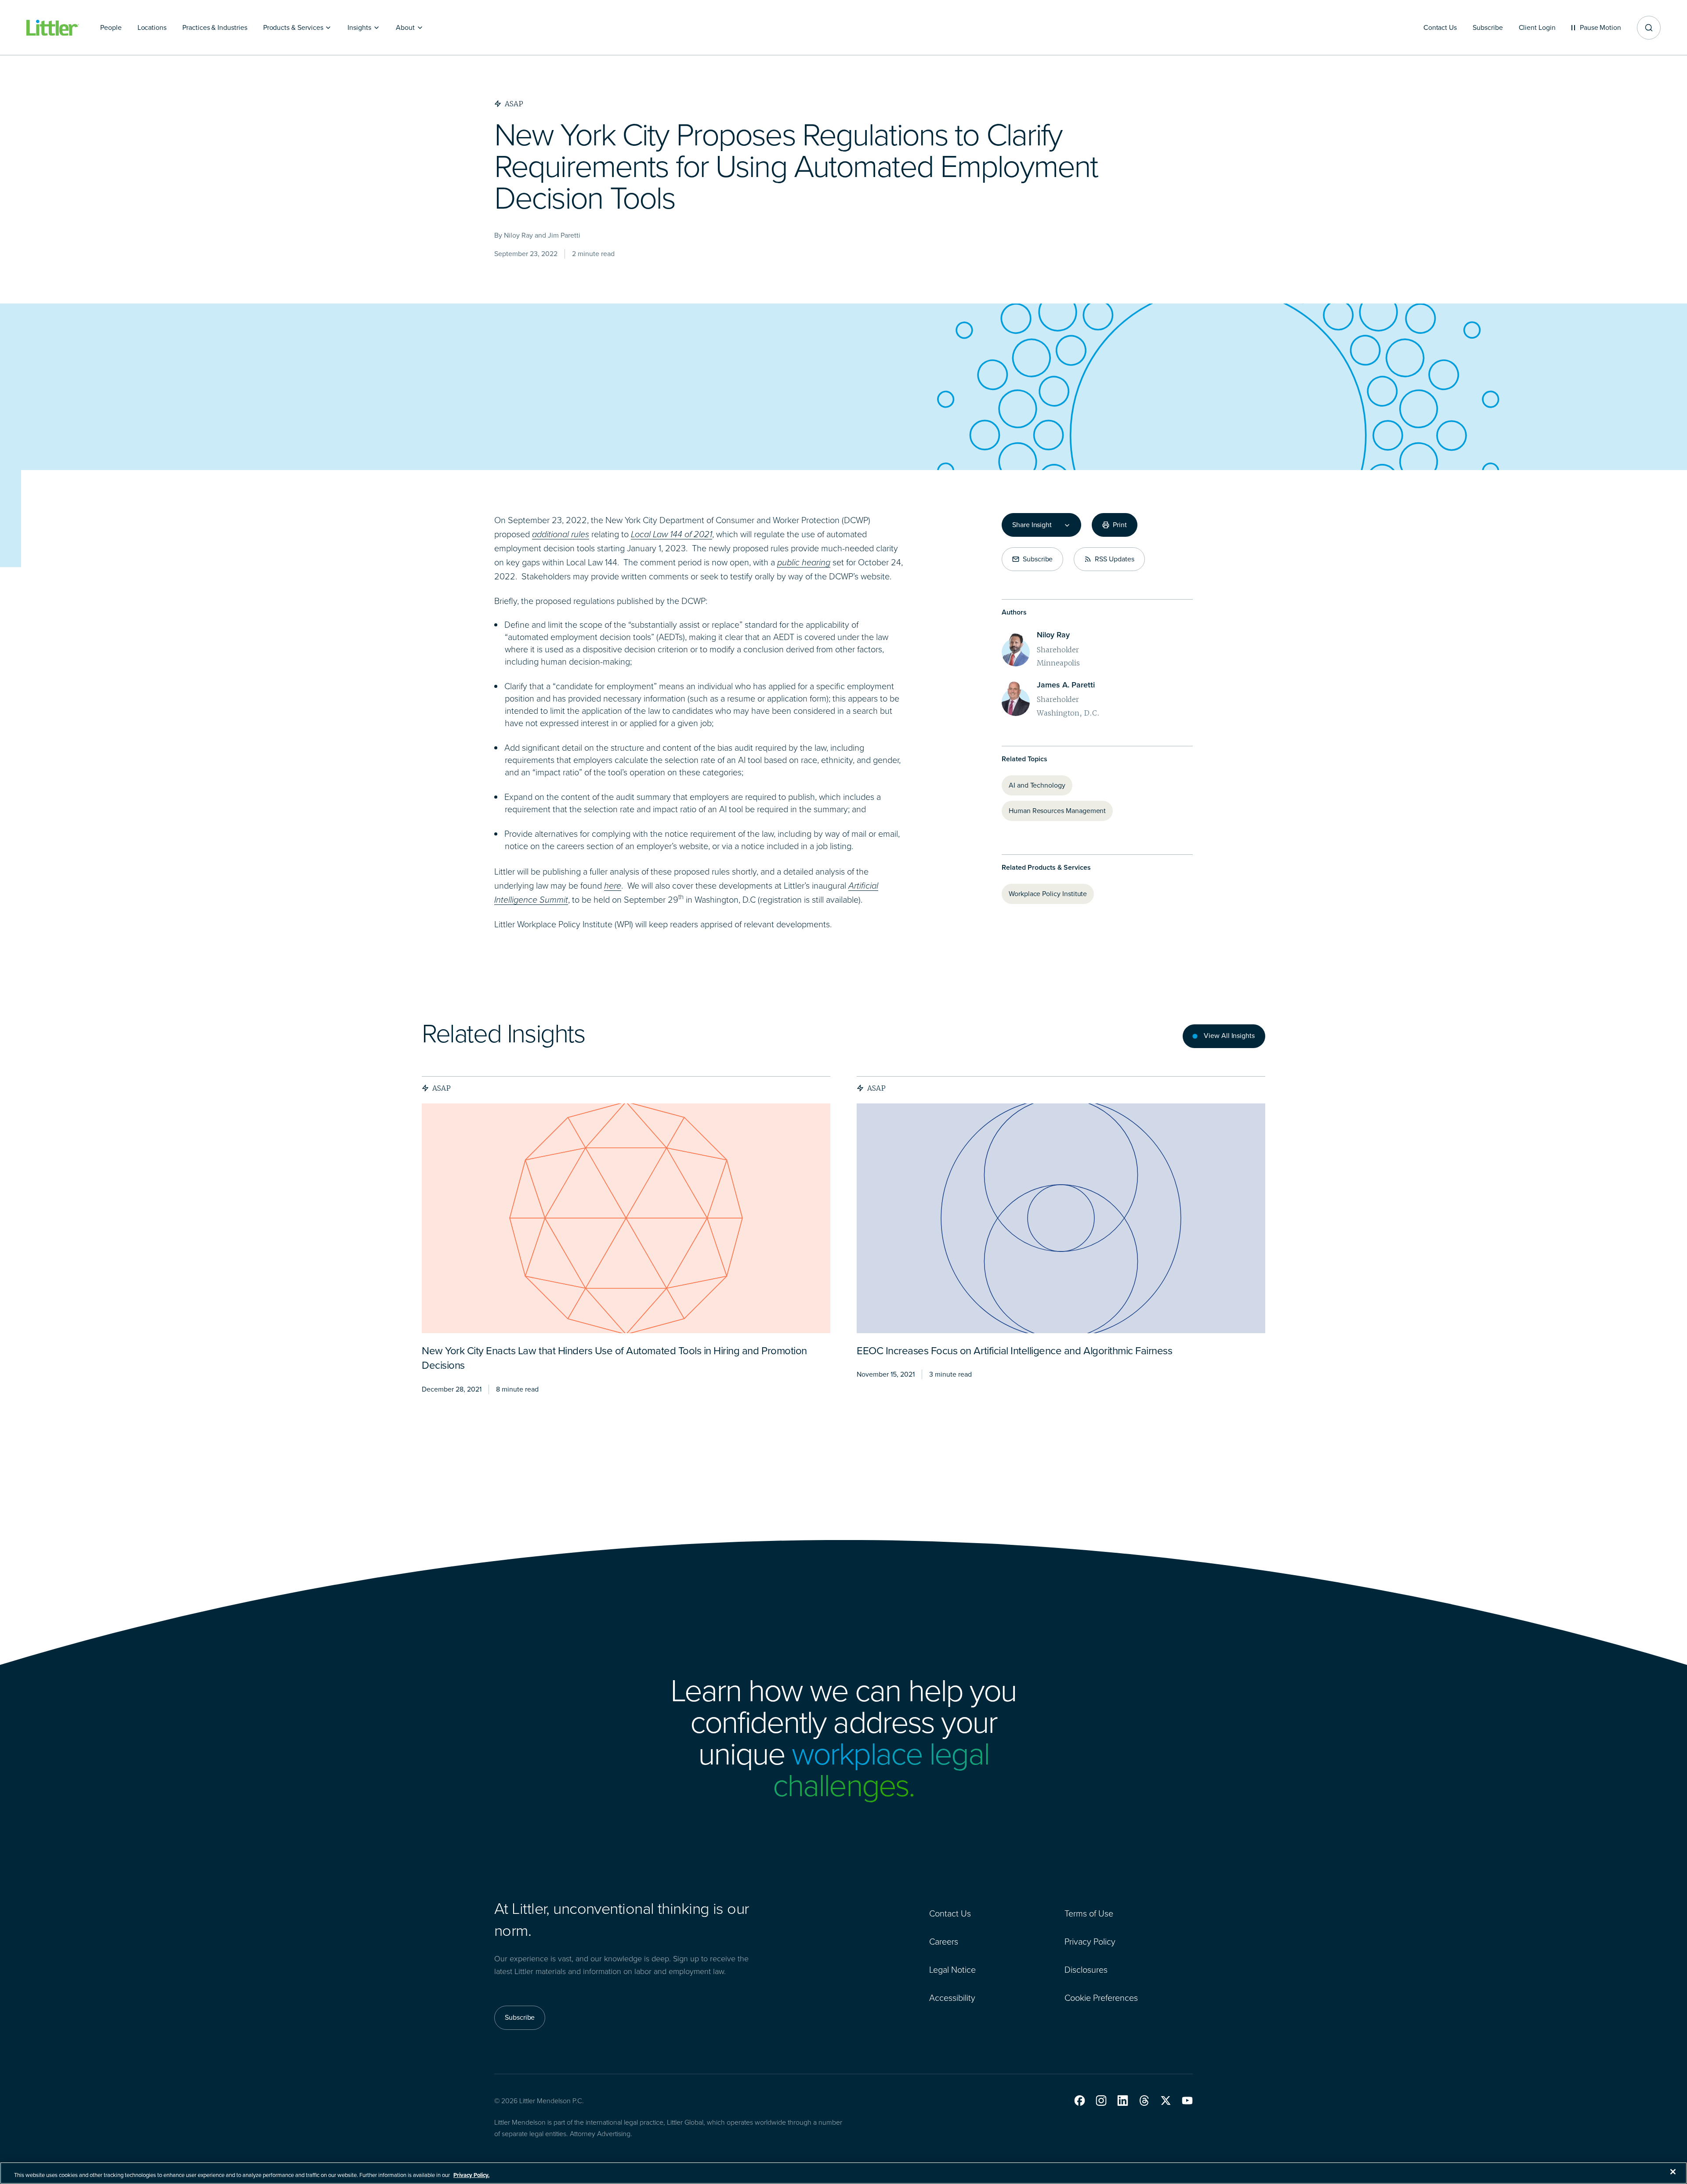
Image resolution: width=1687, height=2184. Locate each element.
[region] (843, 2173)
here (613, 886)
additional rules (561, 534)
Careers (944, 1942)
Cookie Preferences (1101, 1998)
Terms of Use (1089, 1913)
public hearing (804, 562)
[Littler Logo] (53, 28)
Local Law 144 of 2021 (672, 534)
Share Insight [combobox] (1032, 525)
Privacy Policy (1090, 1942)
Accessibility (952, 1998)
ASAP (442, 1088)
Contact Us (950, 1913)
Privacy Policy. (471, 2175)
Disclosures (1086, 1970)
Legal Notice (952, 1970)
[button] (1080, 2101)
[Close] (1673, 2172)
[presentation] (626, 1218)
